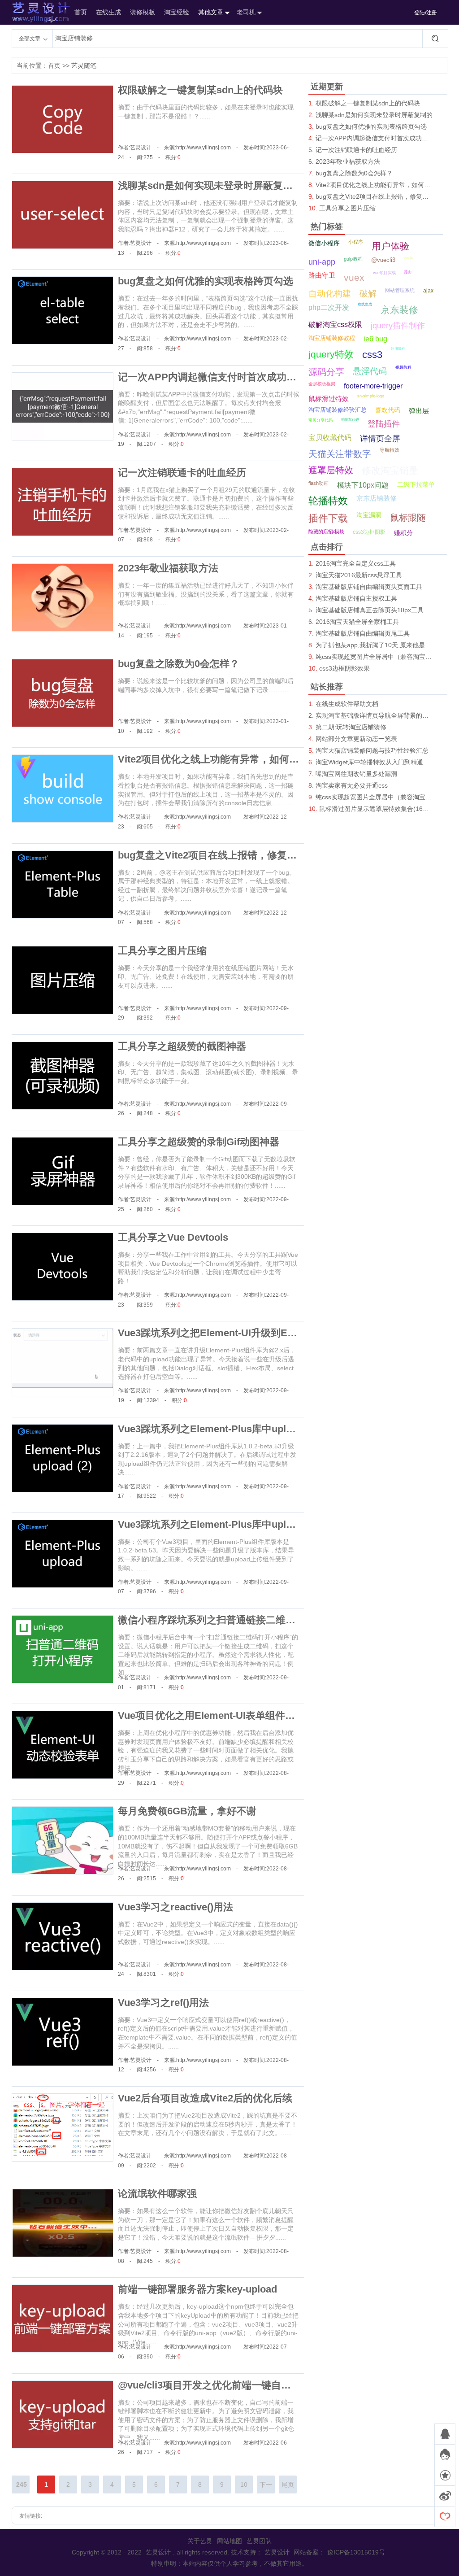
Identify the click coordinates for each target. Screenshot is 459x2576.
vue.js (408, 258)
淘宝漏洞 (369, 515)
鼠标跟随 (408, 518)
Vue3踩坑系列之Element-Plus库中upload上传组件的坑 (240, 1524)
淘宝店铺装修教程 (332, 338)
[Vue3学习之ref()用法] (63, 2032)
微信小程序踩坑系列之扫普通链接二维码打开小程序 (231, 1620)
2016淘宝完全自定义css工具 (356, 563)
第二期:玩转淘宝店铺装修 (351, 727)
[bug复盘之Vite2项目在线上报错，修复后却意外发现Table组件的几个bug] (63, 885)
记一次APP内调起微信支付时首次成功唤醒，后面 (375, 138)
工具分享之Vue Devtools (173, 1237)
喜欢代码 (388, 410)
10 (244, 2484)
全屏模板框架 (322, 384)
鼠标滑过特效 (329, 399)
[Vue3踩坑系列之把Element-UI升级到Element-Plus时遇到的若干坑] (63, 1362)
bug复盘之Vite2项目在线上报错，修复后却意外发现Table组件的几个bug (277, 855)
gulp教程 (353, 259)
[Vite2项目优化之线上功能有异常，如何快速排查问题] (63, 789)
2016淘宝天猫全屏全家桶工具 (357, 622)
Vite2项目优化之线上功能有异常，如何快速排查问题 (233, 759)
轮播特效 (328, 501)
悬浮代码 (370, 371)
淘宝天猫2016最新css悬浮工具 (359, 575)
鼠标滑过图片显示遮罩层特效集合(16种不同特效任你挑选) (376, 809)
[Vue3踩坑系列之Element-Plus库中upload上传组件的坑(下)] (63, 1458)
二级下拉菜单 (416, 484)
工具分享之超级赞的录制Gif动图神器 (199, 1142)
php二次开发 (329, 307)
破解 (368, 294)
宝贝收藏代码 (330, 438)
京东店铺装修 (377, 498)
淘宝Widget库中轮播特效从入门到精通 (369, 762)
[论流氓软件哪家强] (63, 2223)
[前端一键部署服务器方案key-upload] (63, 2319)
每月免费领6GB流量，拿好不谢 (187, 1811)
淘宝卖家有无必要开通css (352, 785)
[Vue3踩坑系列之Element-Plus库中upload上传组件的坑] (63, 1554)
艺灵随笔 (84, 65)
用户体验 (390, 246)
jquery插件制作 (398, 326)
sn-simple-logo (371, 396)
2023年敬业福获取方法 (168, 568)
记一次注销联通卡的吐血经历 (182, 473)
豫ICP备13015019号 (356, 2552)
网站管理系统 (400, 290)
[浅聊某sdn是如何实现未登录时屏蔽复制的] (63, 215)
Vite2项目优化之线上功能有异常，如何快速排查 (375, 185)
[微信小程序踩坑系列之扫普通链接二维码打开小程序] (63, 1649)
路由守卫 (322, 275)
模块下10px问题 (363, 485)
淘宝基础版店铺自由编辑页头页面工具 (369, 587)
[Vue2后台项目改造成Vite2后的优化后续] (63, 2127)
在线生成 (108, 12)
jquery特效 (331, 354)
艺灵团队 (259, 2541)
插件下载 (328, 518)
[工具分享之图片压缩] (63, 980)
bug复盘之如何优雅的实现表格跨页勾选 (206, 281)
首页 (81, 12)
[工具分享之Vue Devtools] (63, 1267)
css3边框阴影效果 (344, 668)
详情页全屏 (380, 439)
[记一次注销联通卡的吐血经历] (63, 502)
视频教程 (403, 367)
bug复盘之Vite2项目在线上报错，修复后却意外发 (375, 196)
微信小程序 (324, 243)
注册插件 (398, 349)
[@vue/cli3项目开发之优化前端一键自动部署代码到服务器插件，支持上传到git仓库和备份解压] (63, 2415)
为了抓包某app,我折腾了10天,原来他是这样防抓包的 (375, 645)
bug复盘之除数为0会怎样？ (179, 664)
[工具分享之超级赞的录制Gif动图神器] (63, 1171)
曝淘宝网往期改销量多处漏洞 (356, 774)
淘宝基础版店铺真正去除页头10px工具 (370, 610)
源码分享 (326, 372)
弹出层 (419, 411)
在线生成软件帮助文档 (347, 704)
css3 (372, 355)
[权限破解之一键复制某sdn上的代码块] (63, 119)
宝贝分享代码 (320, 420)
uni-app (322, 262)
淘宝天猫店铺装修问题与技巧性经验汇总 (372, 750)
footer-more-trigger (373, 386)
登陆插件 (384, 424)
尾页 (288, 2484)
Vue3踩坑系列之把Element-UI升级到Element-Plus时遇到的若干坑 (265, 1333)
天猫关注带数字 (340, 454)
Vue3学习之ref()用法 (163, 2003)
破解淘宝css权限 (335, 325)
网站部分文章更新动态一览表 (356, 739)
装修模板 (143, 12)
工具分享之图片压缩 (162, 951)
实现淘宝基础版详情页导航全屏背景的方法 (375, 715)
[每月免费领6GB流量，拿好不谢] (63, 1840)
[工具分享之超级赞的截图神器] (63, 1076)
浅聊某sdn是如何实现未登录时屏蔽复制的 (210, 185)
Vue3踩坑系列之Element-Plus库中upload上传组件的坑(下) (248, 1429)
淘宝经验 (177, 12)
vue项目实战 (384, 273)
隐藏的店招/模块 (326, 532)
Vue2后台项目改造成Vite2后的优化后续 (205, 2098)
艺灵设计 (31, 12)
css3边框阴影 (369, 532)
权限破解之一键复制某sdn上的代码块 (200, 90)
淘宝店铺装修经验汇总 (338, 410)
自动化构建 (330, 294)
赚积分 (403, 533)
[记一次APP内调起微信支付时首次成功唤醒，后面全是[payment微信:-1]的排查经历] (63, 406)
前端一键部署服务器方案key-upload (197, 2289)
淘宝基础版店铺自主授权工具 (356, 598)
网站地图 (229, 2541)
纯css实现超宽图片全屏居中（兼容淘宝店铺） (375, 657)
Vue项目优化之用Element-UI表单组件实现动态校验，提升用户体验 (266, 1715)
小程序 (356, 242)
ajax (428, 291)
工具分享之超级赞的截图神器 (182, 1046)
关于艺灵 (200, 2541)
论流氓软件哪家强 (157, 2194)
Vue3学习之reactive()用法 (175, 1907)
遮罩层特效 (331, 470)
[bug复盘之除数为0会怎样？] (63, 693)
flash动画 (318, 483)
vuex (354, 277)
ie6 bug (375, 339)
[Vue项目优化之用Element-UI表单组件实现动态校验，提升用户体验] (63, 1745)
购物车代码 (350, 420)
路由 (408, 272)
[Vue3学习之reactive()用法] (63, 1936)
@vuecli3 (383, 260)
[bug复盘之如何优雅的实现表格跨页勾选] (63, 310)
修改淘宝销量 (390, 470)
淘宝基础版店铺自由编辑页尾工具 (363, 633)
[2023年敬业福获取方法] (63, 597)
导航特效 (390, 450)
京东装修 (399, 310)
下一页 (266, 2487)
